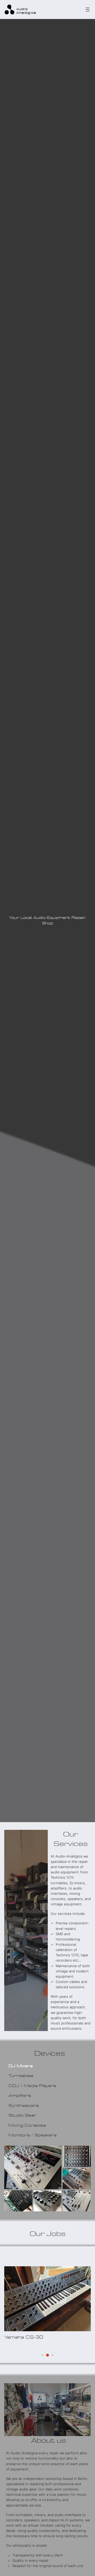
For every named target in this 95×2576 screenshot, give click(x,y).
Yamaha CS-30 (24, 2337)
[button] (33, 2167)
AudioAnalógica (26, 11)
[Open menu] (88, 10)
